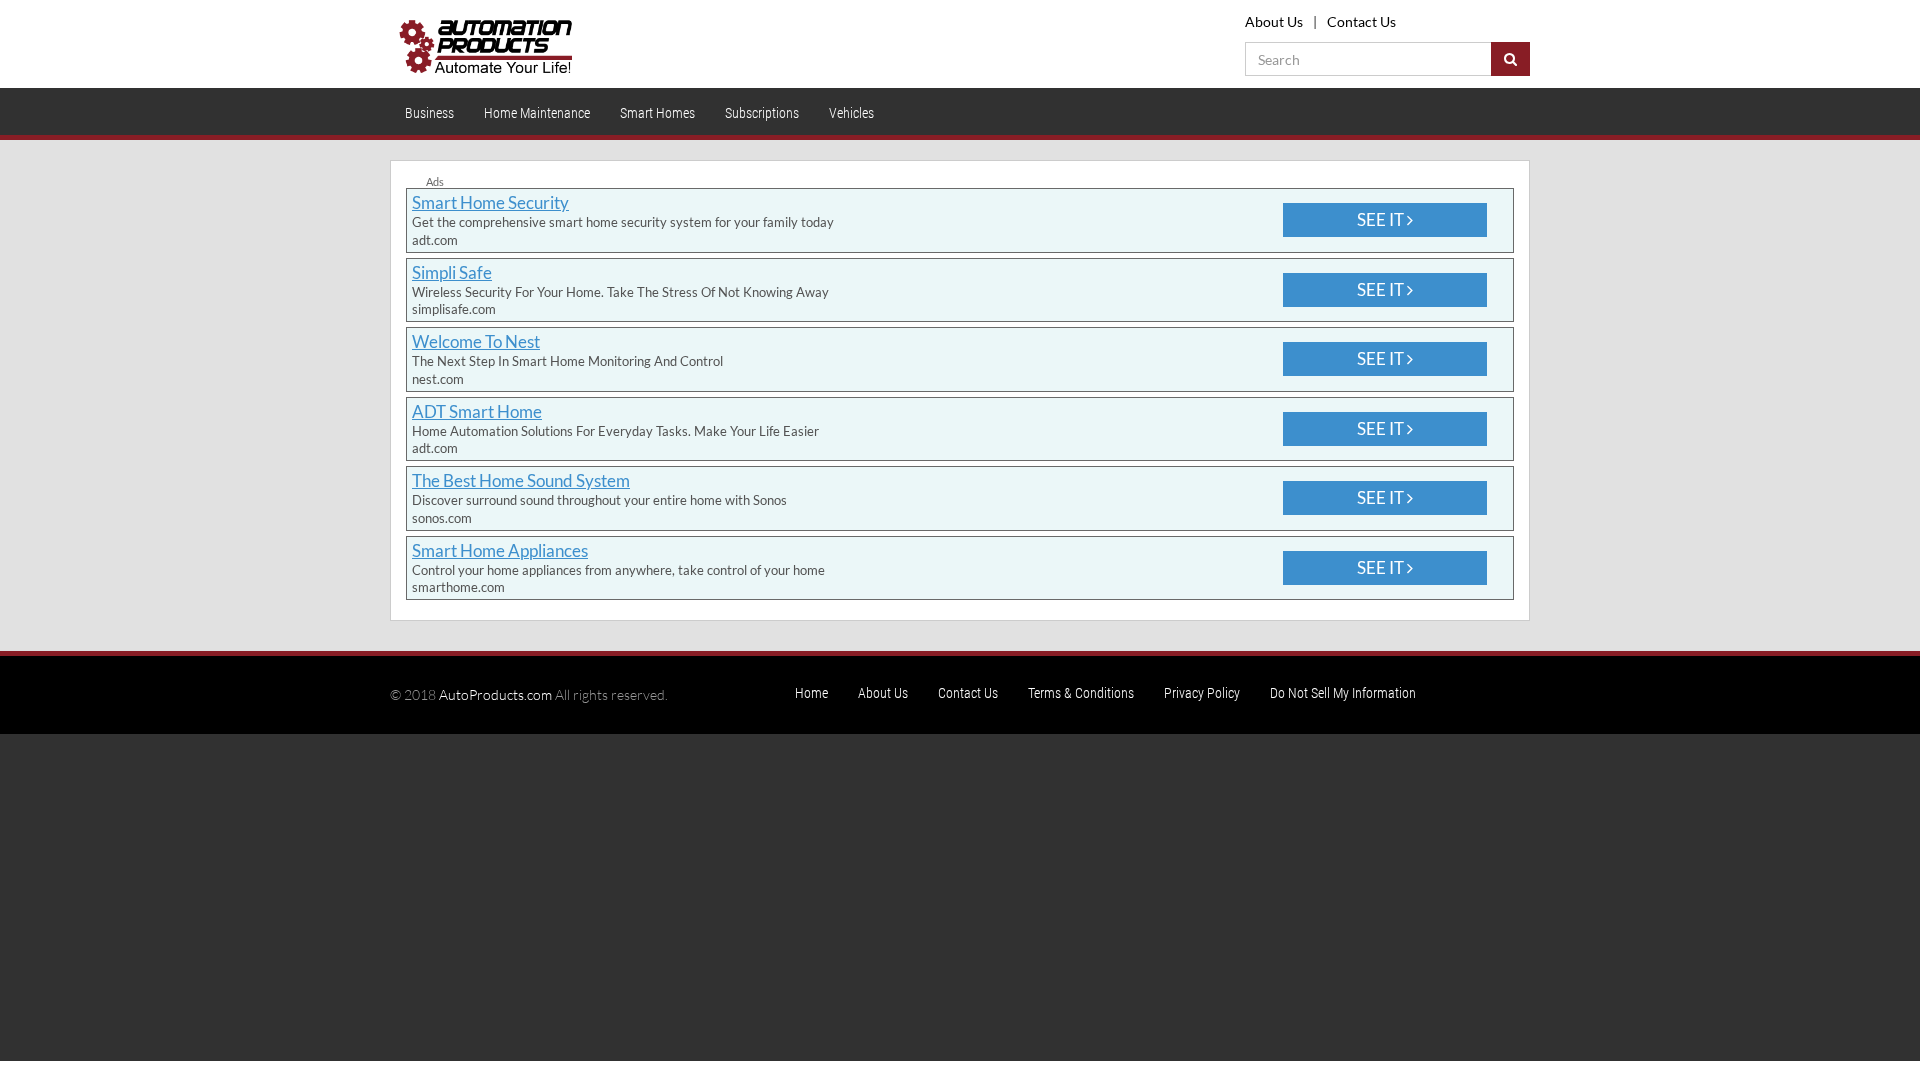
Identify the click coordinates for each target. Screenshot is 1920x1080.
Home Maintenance (537, 113)
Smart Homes (657, 113)
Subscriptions (762, 113)
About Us (1274, 21)
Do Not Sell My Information (1343, 693)
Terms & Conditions (1081, 693)
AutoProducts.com (495, 694)
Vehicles (851, 113)
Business (429, 113)
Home (811, 693)
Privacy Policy (1202, 693)
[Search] (1510, 59)
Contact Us (1361, 21)
